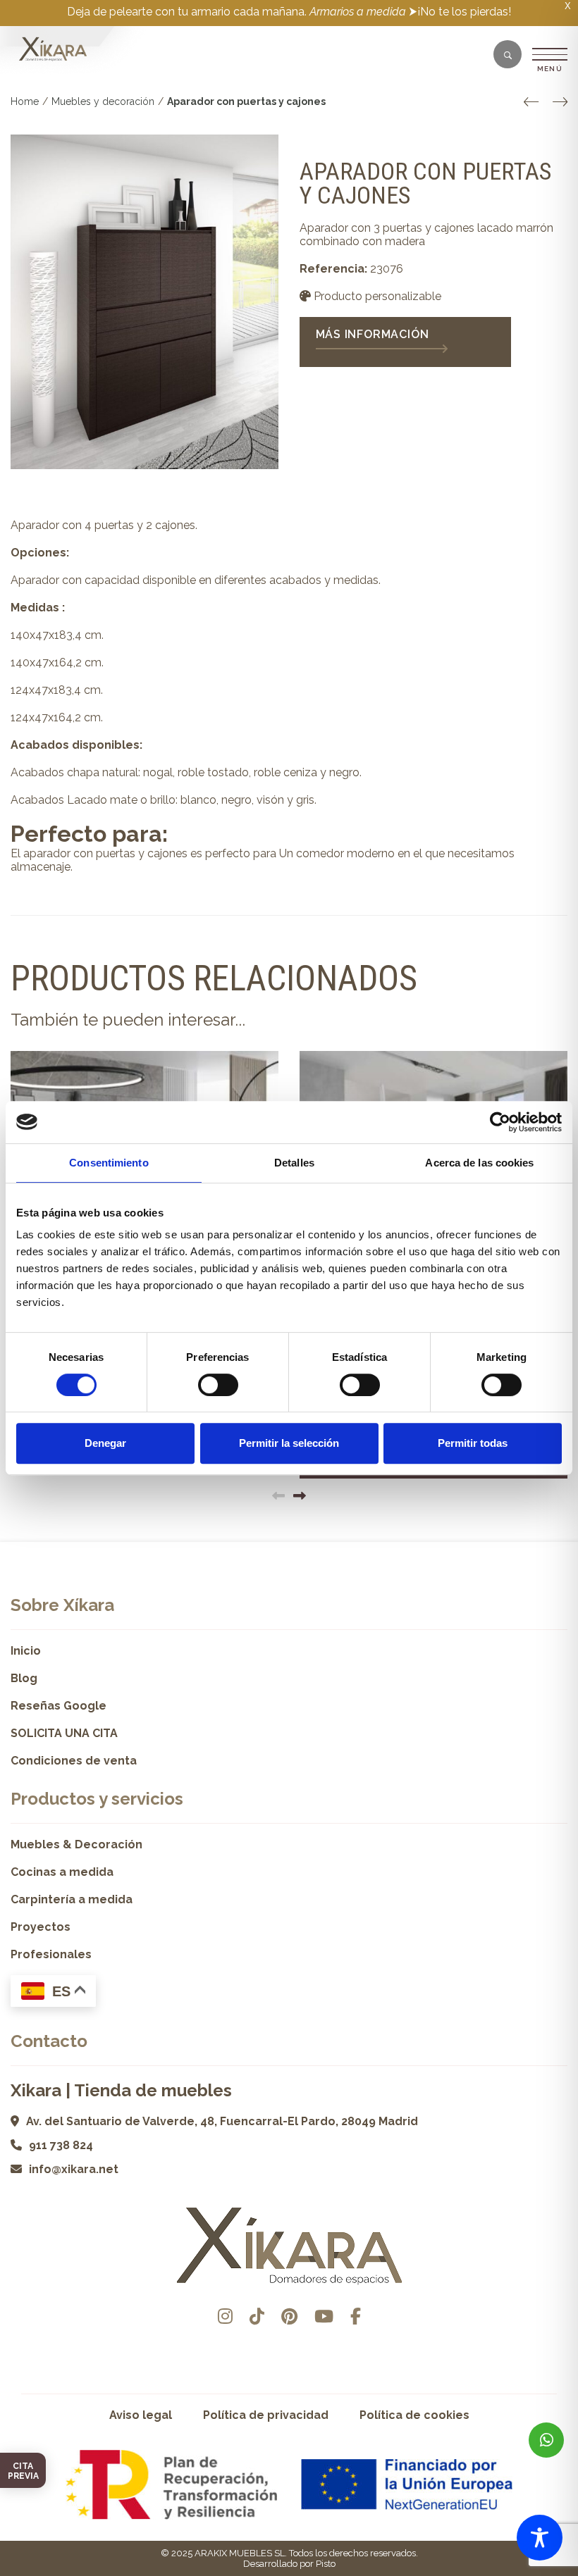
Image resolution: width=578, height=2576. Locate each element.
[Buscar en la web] (508, 56)
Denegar (105, 1443)
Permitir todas (473, 1443)
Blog (24, 1678)
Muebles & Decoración (76, 1844)
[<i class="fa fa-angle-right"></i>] (560, 102)
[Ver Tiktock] (257, 2316)
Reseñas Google (59, 1706)
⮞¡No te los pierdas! (460, 12)
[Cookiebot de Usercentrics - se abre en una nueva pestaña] (500, 1122)
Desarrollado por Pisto (289, 2564)
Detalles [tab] (294, 1163)
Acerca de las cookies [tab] (479, 1163)
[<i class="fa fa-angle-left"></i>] (531, 102)
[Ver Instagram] (225, 2316)
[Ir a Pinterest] (289, 2316)
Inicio (26, 1651)
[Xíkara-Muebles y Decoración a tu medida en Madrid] (53, 49)
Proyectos (41, 1927)
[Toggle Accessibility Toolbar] (540, 2538)
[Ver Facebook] (356, 2316)
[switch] (218, 1385)
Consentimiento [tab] (109, 1163)
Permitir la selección (289, 1443)
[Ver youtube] (324, 2316)
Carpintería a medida (72, 1899)
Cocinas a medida (62, 1872)
